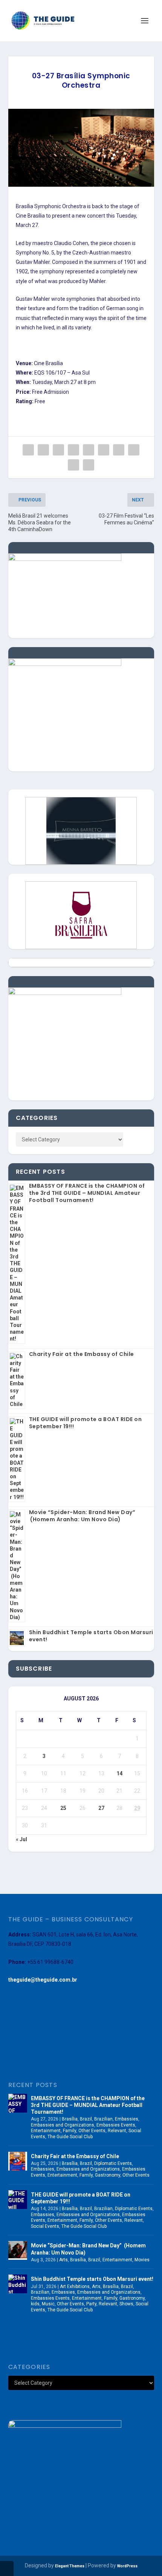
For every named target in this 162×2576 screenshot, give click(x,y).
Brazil (86, 2119)
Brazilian (103, 2119)
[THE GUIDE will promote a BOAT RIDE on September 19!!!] (18, 2200)
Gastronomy (108, 2175)
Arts (63, 2260)
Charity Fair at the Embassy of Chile (82, 1354)
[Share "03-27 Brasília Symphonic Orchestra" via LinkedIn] (104, 450)
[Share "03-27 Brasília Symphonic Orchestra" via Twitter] (43, 450)
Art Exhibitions (75, 2287)
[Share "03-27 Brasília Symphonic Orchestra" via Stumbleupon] (134, 450)
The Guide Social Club (70, 2137)
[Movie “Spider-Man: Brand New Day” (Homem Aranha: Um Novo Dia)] (18, 2250)
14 (119, 1773)
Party (91, 2304)
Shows (126, 2304)
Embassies (127, 2119)
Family (70, 2131)
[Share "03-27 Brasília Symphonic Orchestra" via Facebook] (28, 450)
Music (48, 2304)
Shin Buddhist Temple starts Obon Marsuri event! (91, 1636)
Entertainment (46, 2131)
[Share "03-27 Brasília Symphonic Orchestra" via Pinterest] (89, 450)
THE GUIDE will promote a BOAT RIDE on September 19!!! (86, 1423)
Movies (142, 2260)
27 (101, 1808)
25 (63, 1808)
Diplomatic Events (113, 2163)
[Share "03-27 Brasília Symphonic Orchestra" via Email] (73, 465)
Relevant (117, 2131)
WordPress (127, 2566)
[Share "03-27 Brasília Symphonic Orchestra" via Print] (89, 465)
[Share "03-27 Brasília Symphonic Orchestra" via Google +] (58, 450)
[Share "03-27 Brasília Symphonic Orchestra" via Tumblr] (73, 450)
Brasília (70, 2119)
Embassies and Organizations (63, 2125)
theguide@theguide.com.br (43, 1980)
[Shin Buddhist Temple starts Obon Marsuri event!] (18, 2284)
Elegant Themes (70, 2566)
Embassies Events (116, 2125)
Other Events (92, 2131)
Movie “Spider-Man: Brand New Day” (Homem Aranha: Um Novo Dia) (82, 1516)
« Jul (21, 1839)
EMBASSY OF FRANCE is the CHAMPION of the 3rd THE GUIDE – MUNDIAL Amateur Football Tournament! (87, 1193)
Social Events (45, 2226)
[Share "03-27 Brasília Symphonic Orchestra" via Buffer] (119, 450)
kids (35, 2304)
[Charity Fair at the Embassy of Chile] (18, 2161)
